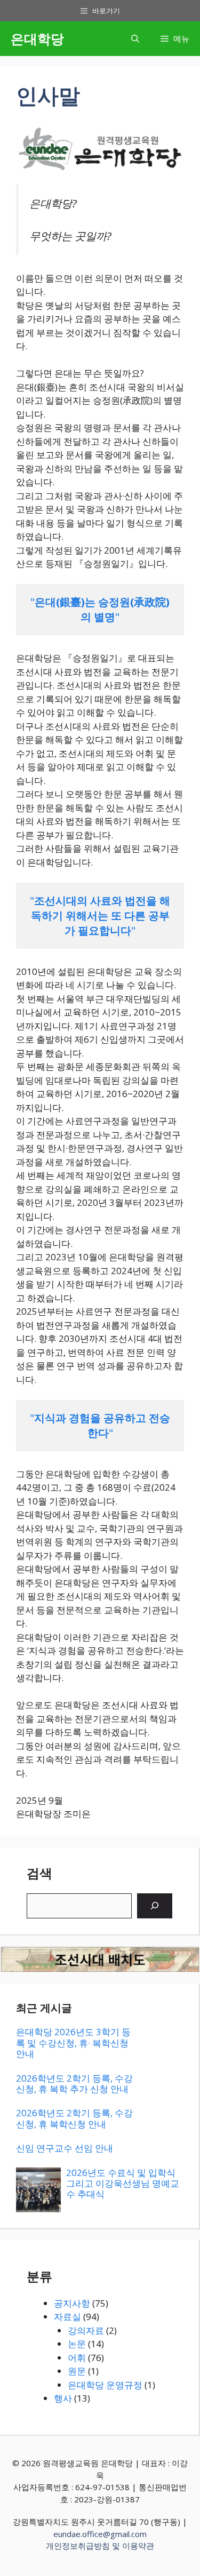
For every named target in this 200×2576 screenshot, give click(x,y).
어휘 (77, 2358)
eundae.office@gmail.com (100, 2534)
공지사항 (72, 2303)
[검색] (155, 1906)
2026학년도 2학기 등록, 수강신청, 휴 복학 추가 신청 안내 (74, 2083)
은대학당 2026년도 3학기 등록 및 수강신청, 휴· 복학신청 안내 (73, 2043)
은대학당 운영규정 (105, 2385)
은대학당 (37, 38)
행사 (63, 2398)
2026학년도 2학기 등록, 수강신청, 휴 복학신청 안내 (74, 2118)
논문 (77, 2344)
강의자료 (86, 2330)
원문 (77, 2371)
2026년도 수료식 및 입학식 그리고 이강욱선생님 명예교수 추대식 (123, 2183)
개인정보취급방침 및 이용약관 (100, 2546)
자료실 (67, 2317)
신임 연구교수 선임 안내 (65, 2148)
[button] (135, 39)
